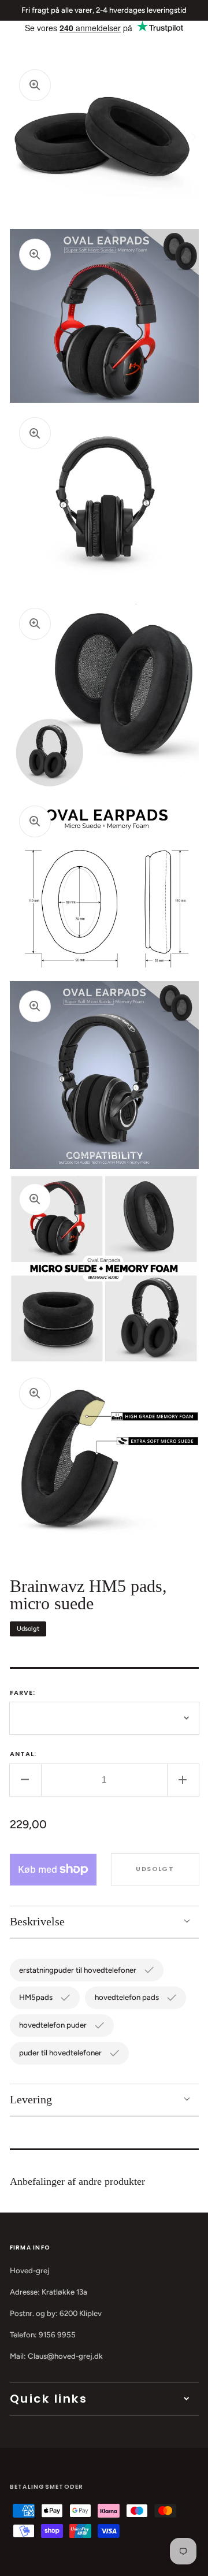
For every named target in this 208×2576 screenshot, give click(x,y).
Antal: (23, 1754)
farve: (23, 1692)
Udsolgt (155, 1869)
